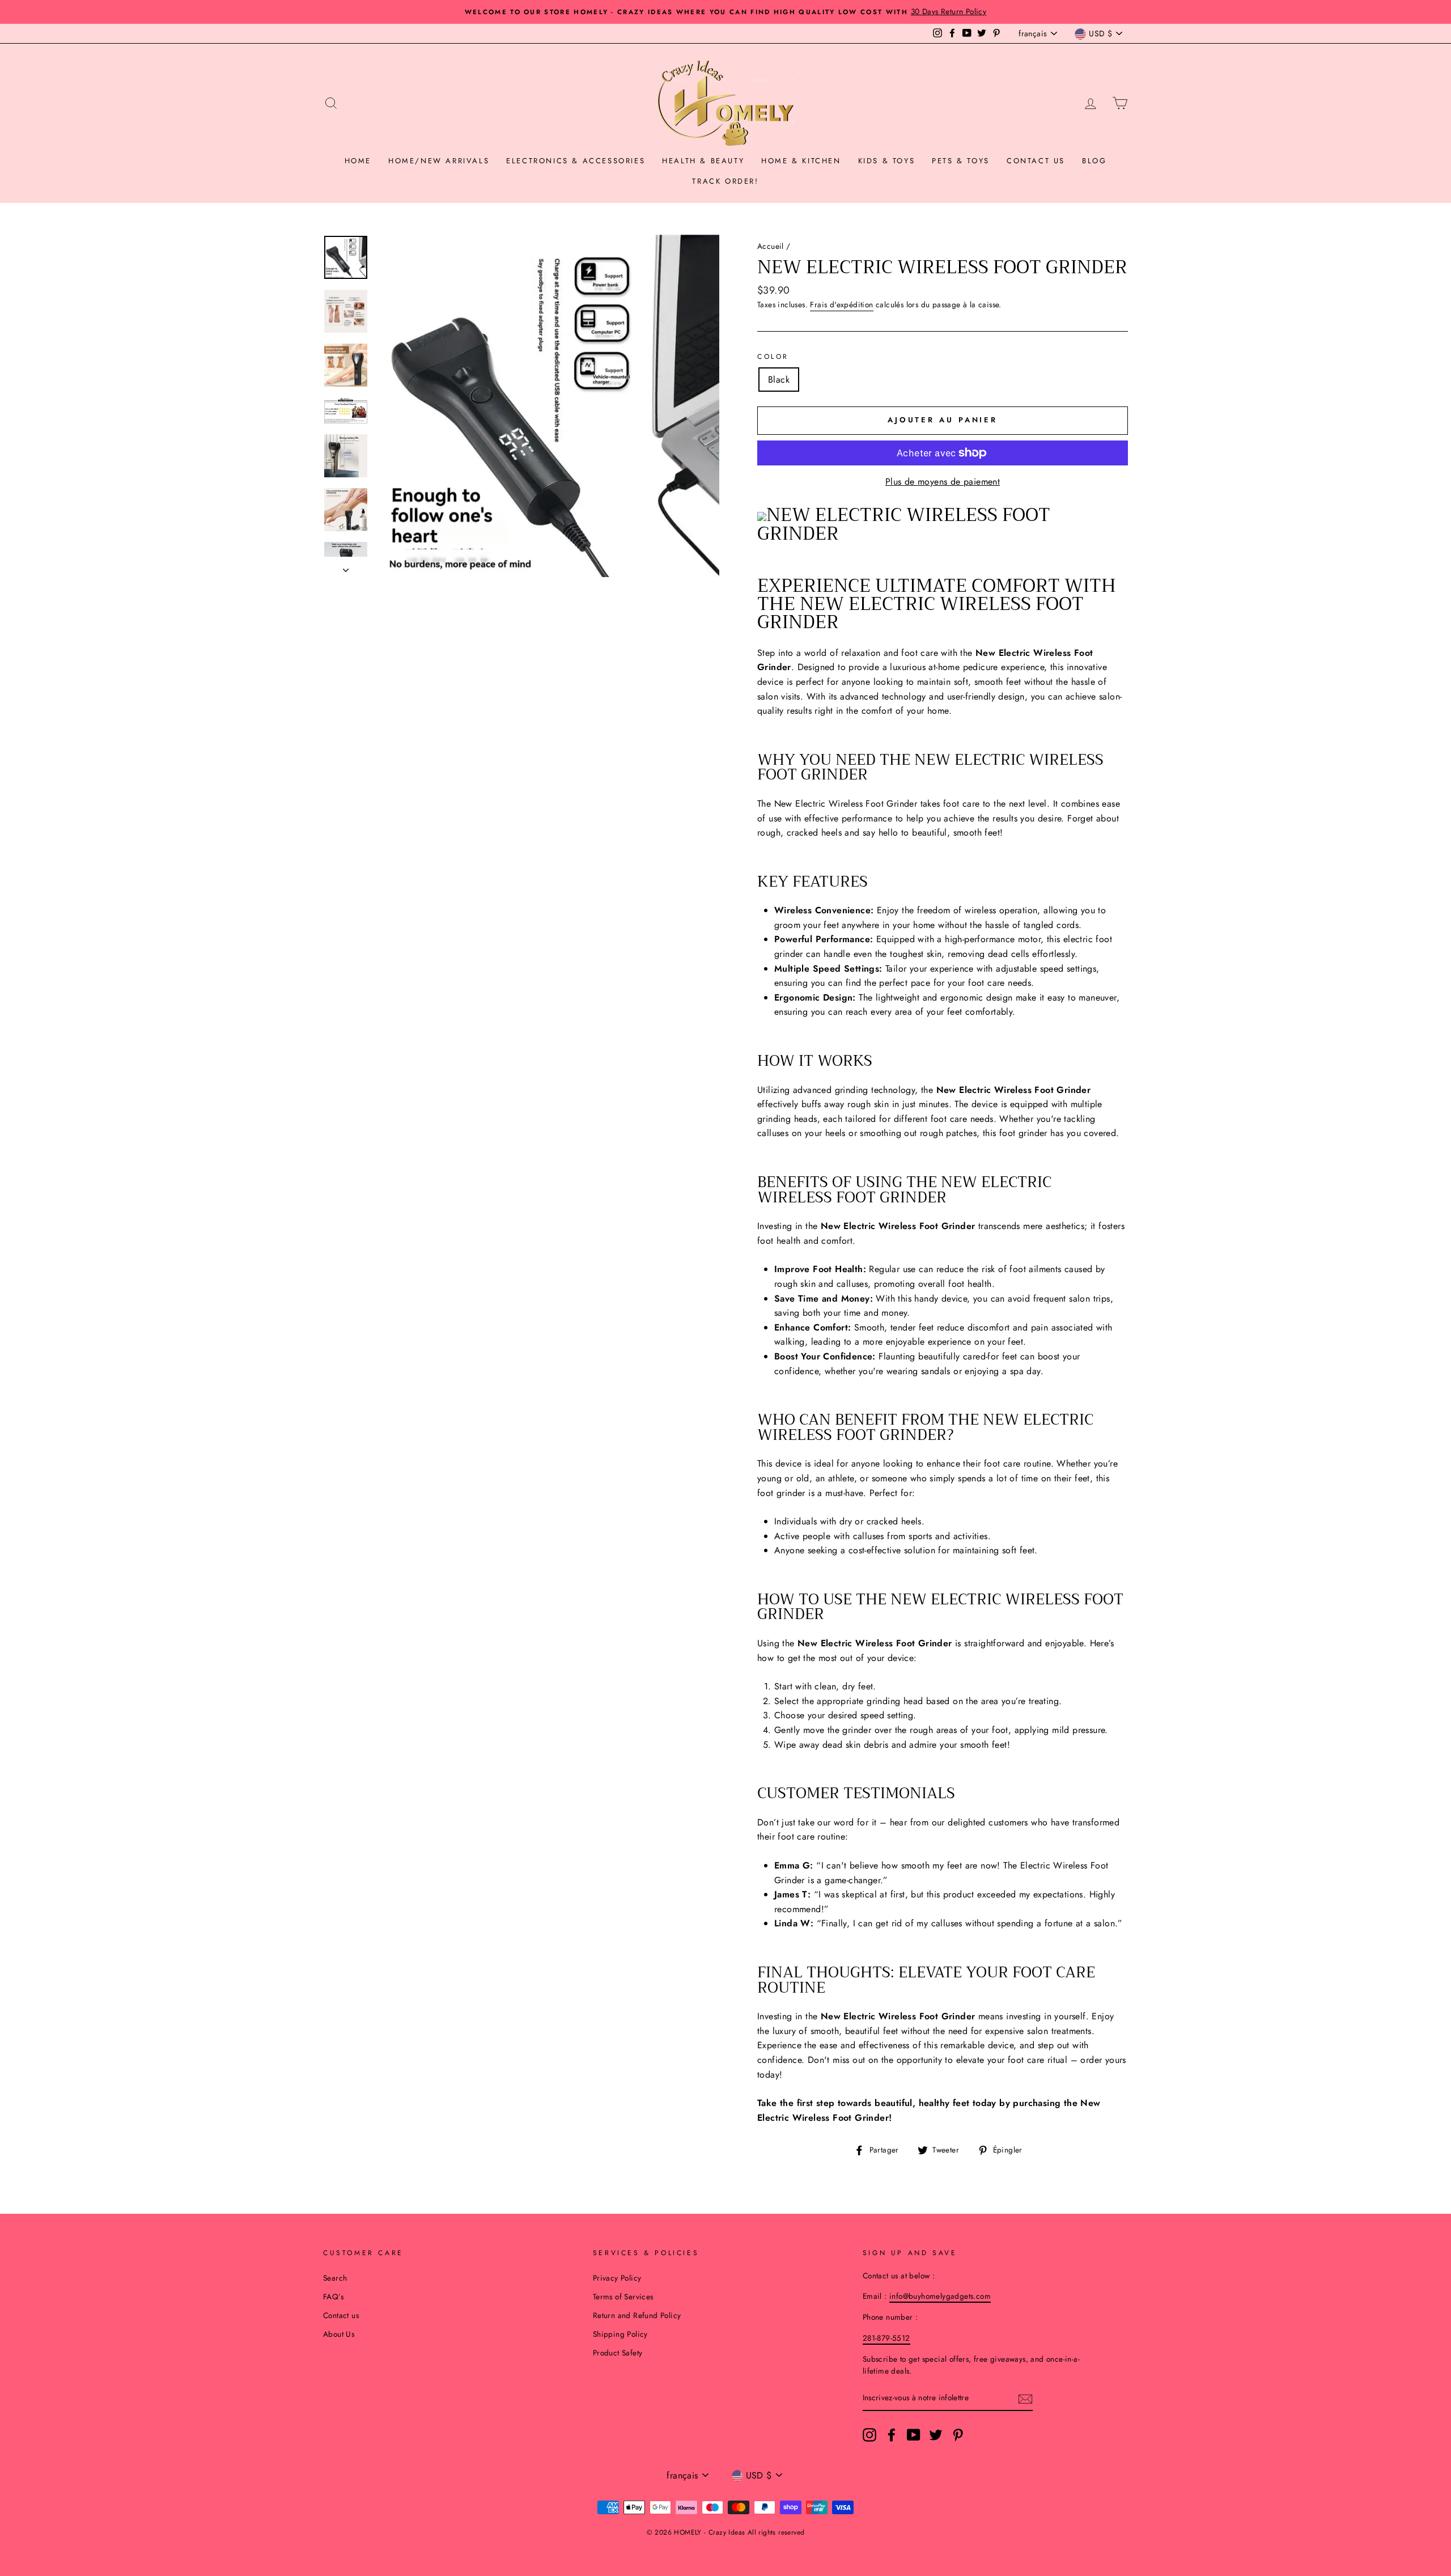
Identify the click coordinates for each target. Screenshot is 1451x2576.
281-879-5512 (886, 2338)
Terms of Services (623, 2297)
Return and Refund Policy (637, 2315)
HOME (358, 161)
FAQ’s (333, 2297)
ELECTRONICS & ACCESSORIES (576, 161)
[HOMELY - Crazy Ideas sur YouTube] (914, 2435)
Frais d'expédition (841, 304)
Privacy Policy (617, 2278)
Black (779, 380)
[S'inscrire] (1025, 2399)
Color (773, 357)
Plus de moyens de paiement (943, 482)
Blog (1094, 161)
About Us (339, 2334)
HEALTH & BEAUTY (703, 161)
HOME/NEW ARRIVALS (439, 161)
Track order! (725, 181)
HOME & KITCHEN (801, 161)
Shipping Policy (620, 2334)
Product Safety (618, 2353)
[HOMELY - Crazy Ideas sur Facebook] (892, 2435)
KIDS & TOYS (887, 161)
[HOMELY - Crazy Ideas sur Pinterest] (958, 2435)
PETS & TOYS (961, 161)
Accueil (771, 246)
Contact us (1036, 161)
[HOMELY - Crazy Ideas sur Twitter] (936, 2435)
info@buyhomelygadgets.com (940, 2296)
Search (335, 2278)
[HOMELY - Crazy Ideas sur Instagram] (869, 2435)
